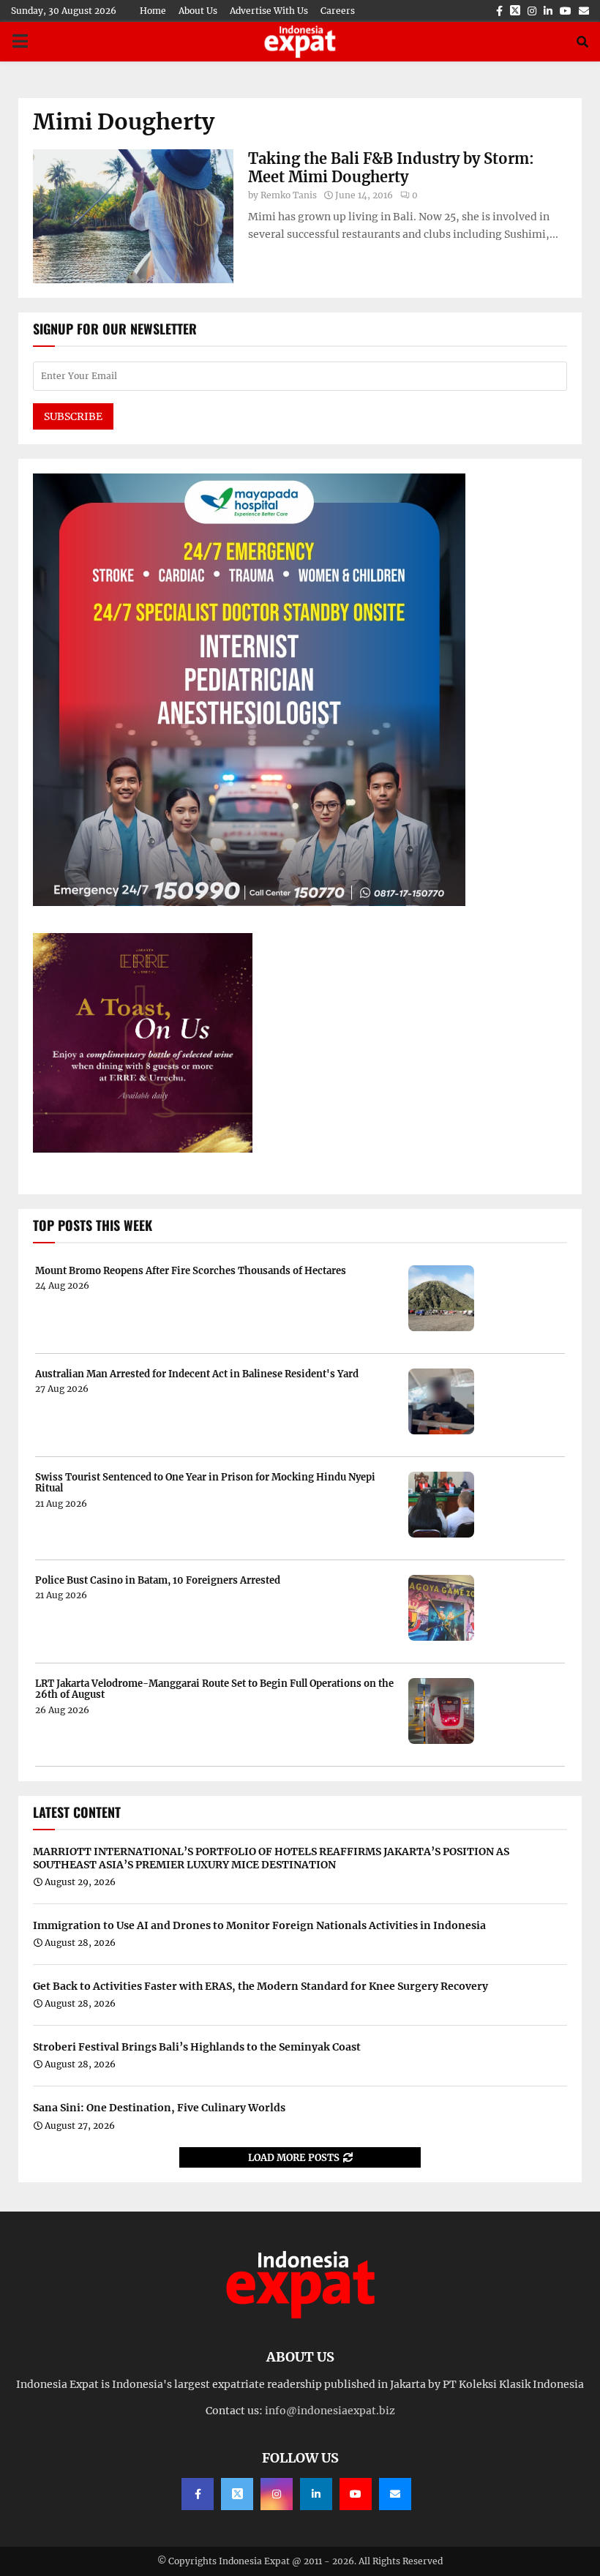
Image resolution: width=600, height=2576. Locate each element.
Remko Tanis (289, 195)
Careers (338, 11)
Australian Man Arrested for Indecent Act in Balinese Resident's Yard (197, 1374)
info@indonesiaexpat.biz (330, 2411)
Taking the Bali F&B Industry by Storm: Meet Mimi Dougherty (391, 168)
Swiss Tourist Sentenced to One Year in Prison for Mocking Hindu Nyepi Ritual (205, 1483)
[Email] (395, 2494)
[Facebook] (198, 2494)
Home (153, 11)
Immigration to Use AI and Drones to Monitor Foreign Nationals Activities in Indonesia (259, 1925)
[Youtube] (356, 2494)
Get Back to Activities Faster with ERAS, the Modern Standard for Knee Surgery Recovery (260, 1986)
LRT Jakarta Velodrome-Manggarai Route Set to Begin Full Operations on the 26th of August (214, 1689)
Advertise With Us (269, 11)
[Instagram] (277, 2494)
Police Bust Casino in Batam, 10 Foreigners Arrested (158, 1581)
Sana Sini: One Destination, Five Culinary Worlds (159, 2108)
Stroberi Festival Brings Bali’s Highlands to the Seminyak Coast (197, 2047)
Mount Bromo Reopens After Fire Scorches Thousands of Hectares (191, 1271)
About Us (198, 11)
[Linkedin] (316, 2494)
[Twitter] (237, 2494)
